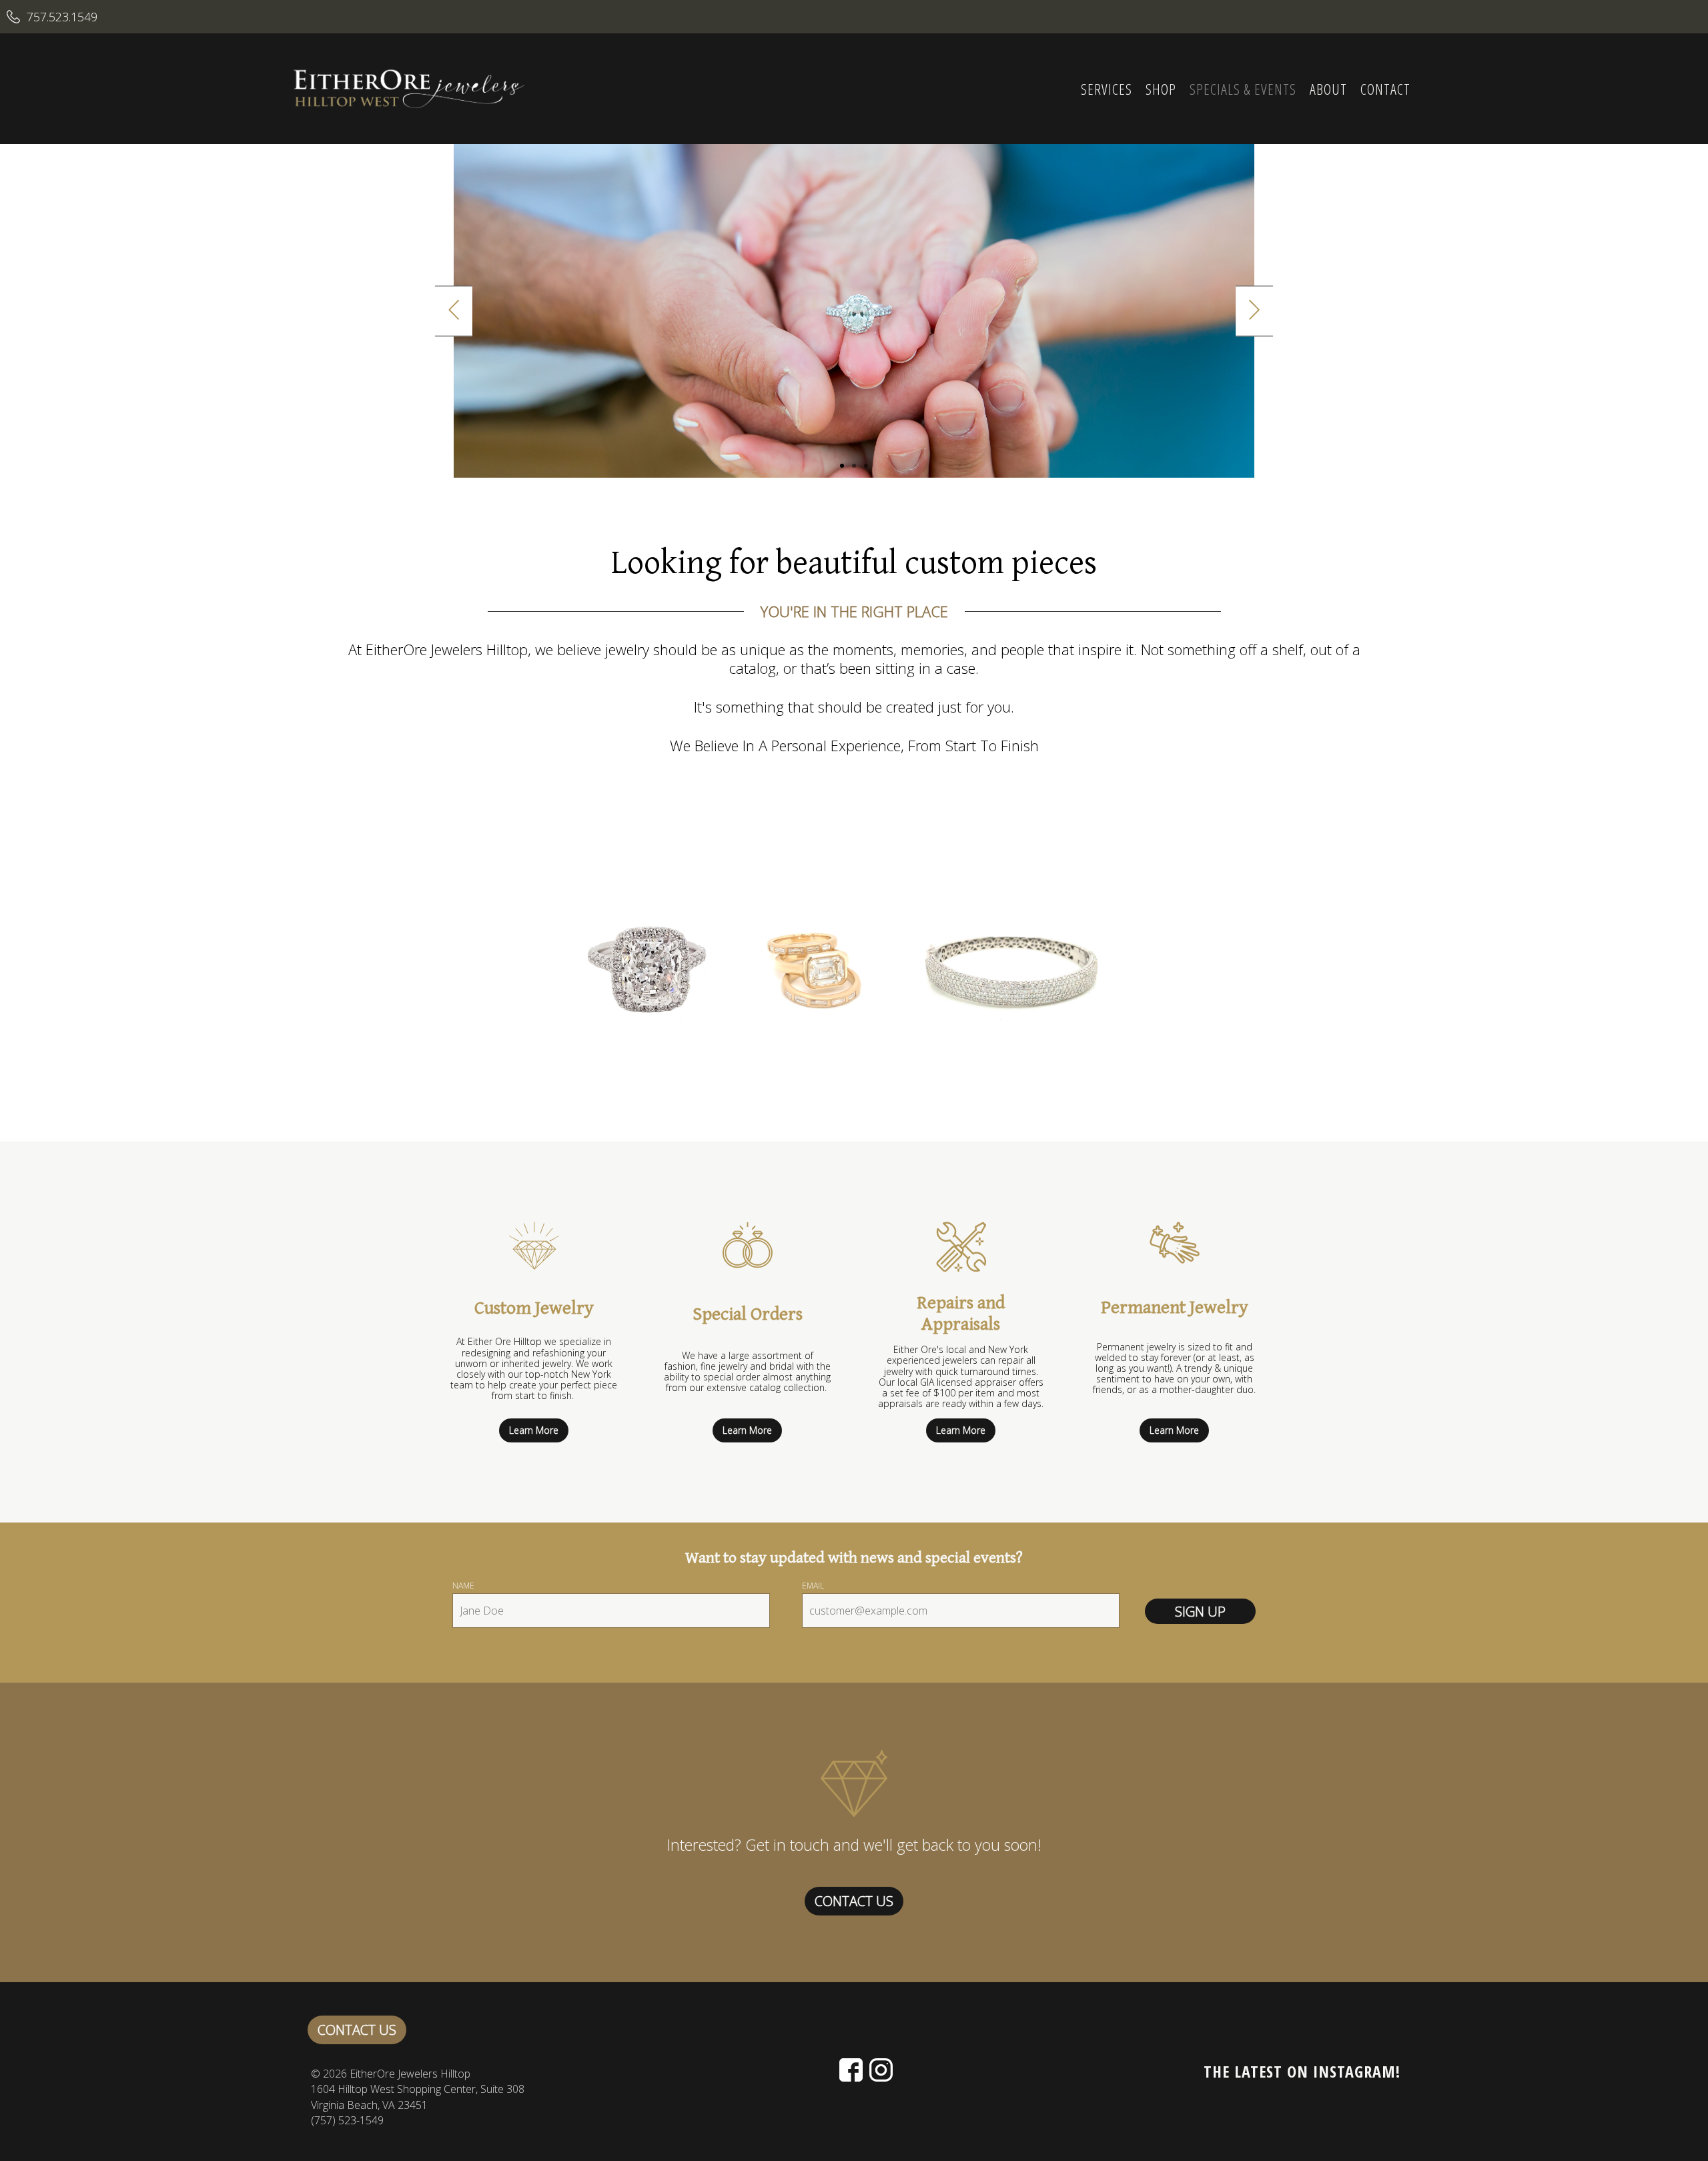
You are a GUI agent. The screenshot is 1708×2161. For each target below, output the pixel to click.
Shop (1161, 89)
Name (463, 1586)
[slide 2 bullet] (854, 464)
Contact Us (854, 1901)
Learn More (534, 1430)
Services (1107, 89)
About (1328, 89)
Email (813, 1586)
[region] (854, 311)
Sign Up (1200, 1612)
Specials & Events (1243, 89)
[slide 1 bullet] (842, 464)
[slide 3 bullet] (866, 464)
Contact (1385, 89)
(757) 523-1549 (347, 2120)
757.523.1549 (62, 17)
